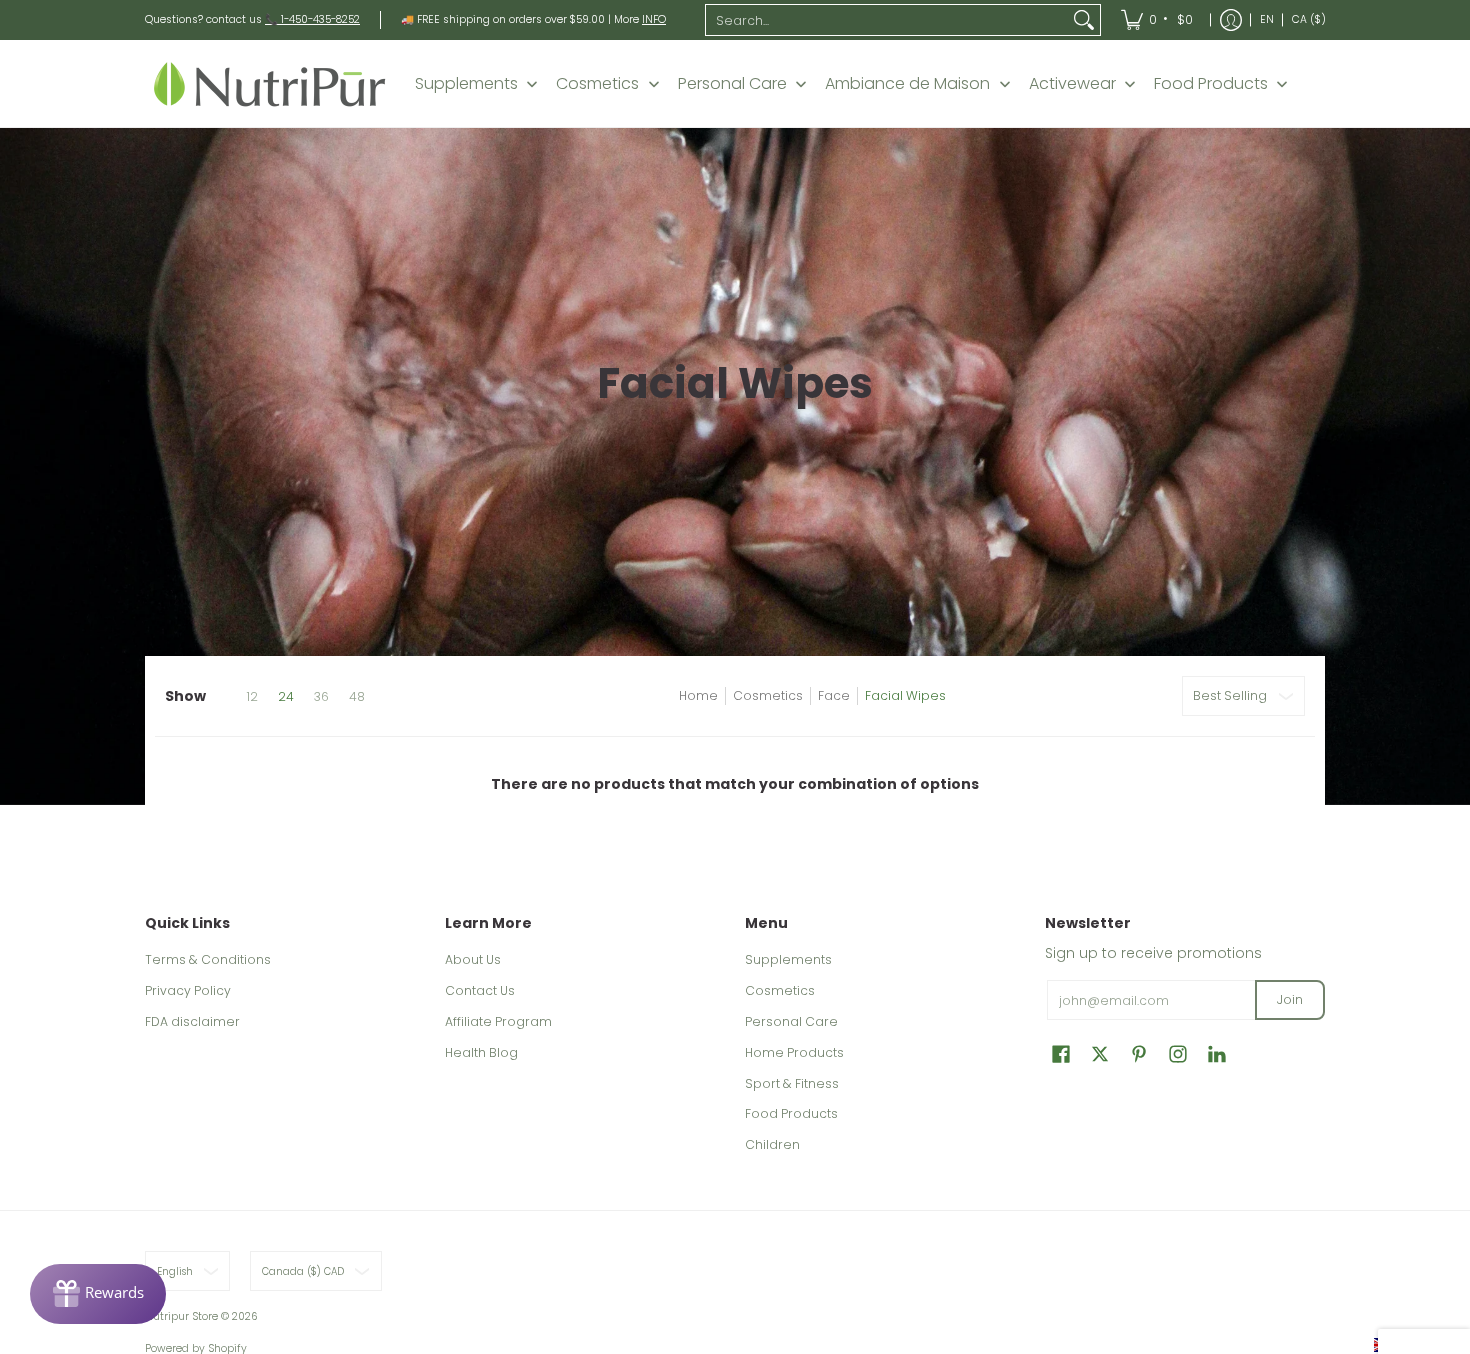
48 (357, 697)
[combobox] (887, 20)
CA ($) (1309, 19)
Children (772, 1144)
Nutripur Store (181, 1316)
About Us (473, 959)
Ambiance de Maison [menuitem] (907, 84)
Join (1290, 999)
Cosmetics (768, 695)
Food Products (791, 1113)
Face (834, 695)
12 (252, 697)
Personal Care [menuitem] (732, 84)
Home (698, 695)
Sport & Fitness (792, 1083)
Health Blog (481, 1052)
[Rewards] (98, 1294)
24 (286, 697)
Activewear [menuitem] (1072, 84)
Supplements (788, 959)
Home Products (794, 1052)
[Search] (1084, 20)
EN (1267, 19)
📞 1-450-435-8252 (312, 19)
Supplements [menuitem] (466, 84)
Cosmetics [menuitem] (597, 84)
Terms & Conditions (208, 959)
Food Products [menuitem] (1211, 84)
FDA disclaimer (192, 1021)
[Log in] (1231, 20)
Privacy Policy (188, 990)
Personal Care (791, 1021)
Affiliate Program (498, 1021)
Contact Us (480, 990)
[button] (1061, 1053)
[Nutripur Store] (270, 83)
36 (321, 697)
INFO (654, 19)
